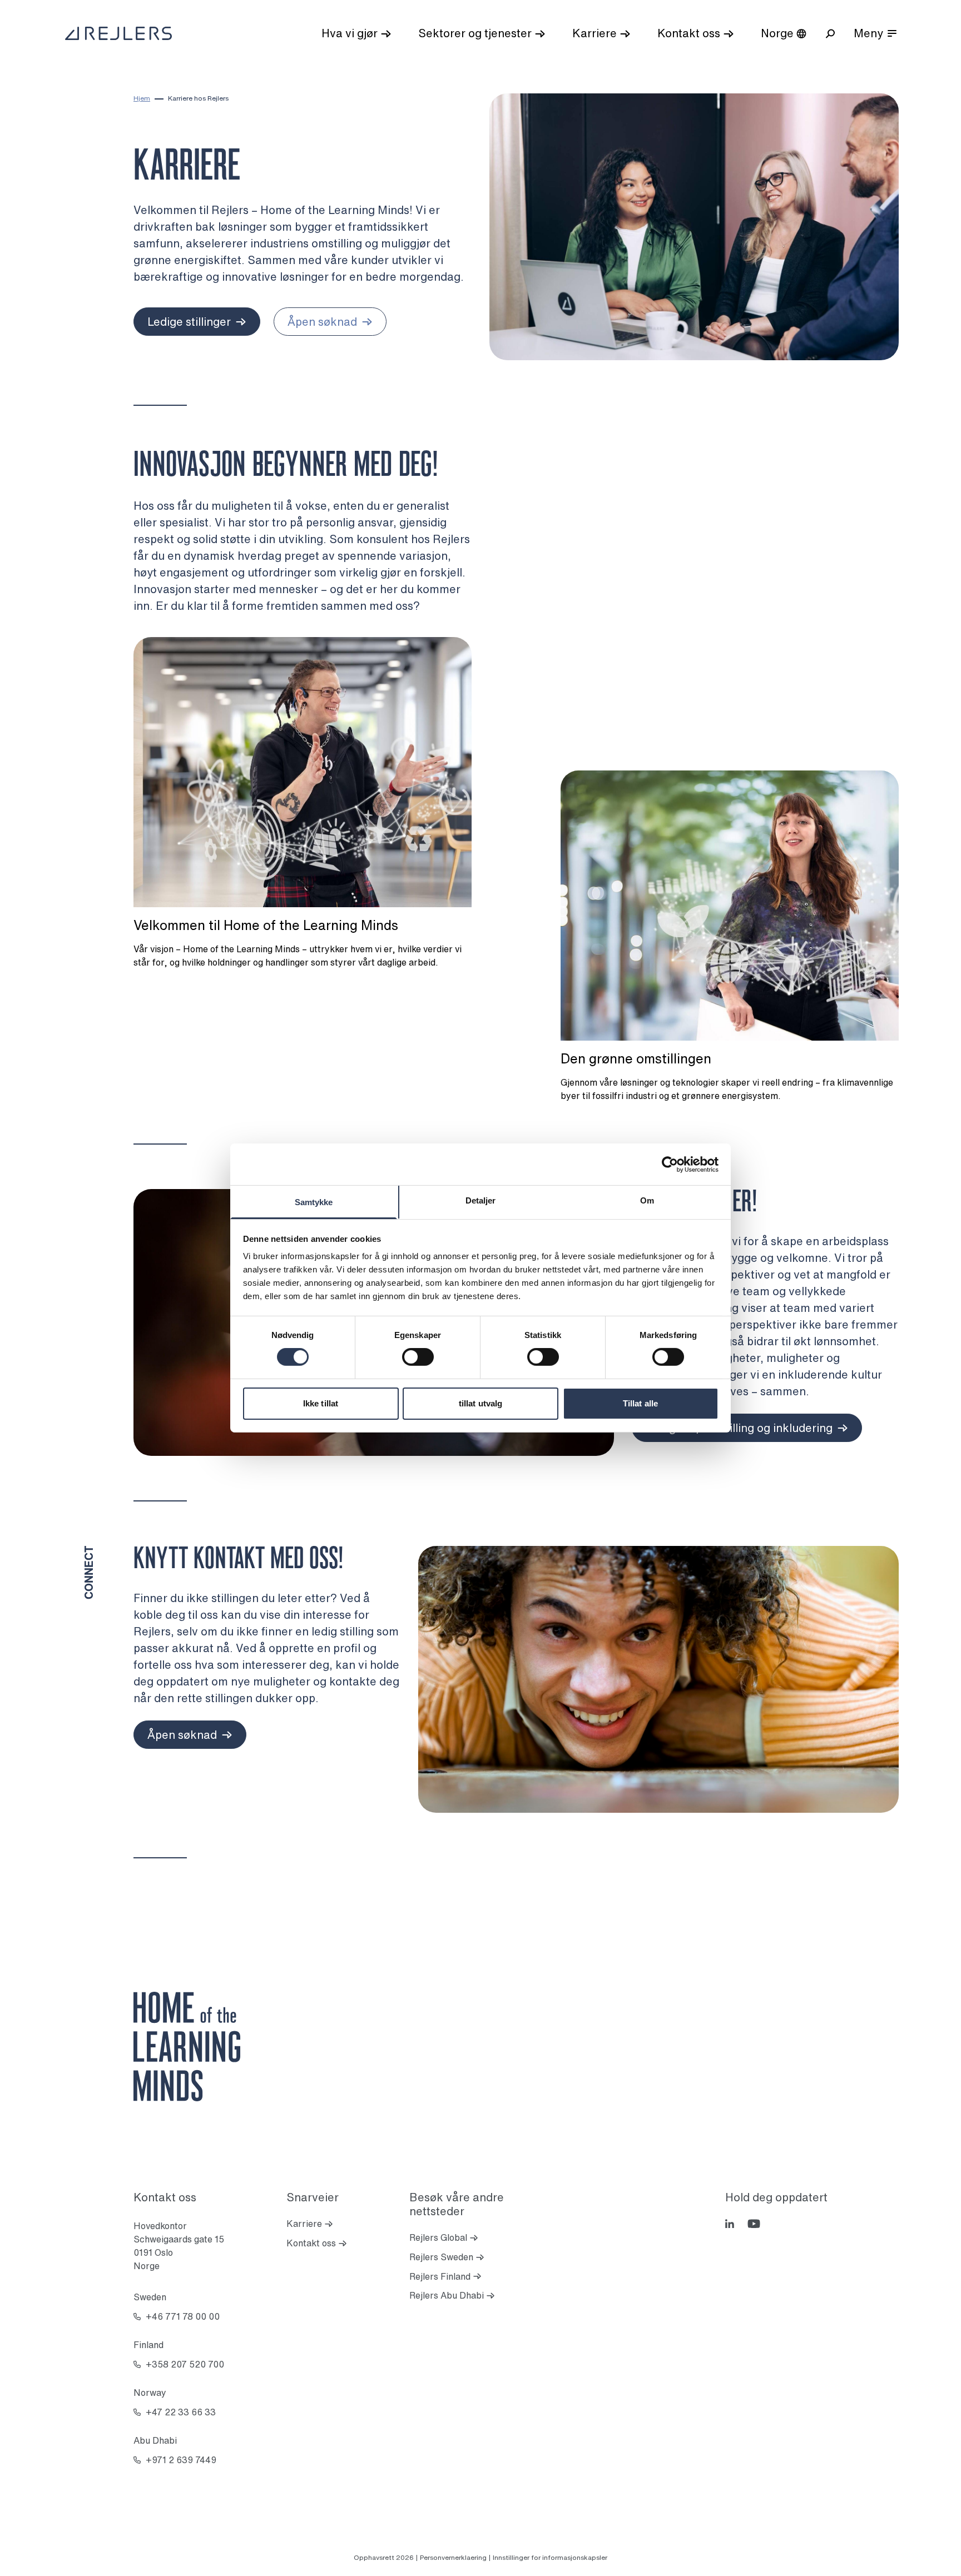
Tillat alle (640, 1403)
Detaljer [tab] (481, 1200)
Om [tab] (647, 1200)
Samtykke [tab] (314, 1202)
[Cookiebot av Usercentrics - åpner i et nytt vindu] (670, 1164)
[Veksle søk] (830, 34)
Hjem (142, 98)
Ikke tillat (321, 1403)
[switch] (418, 1357)
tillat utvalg (481, 1403)
